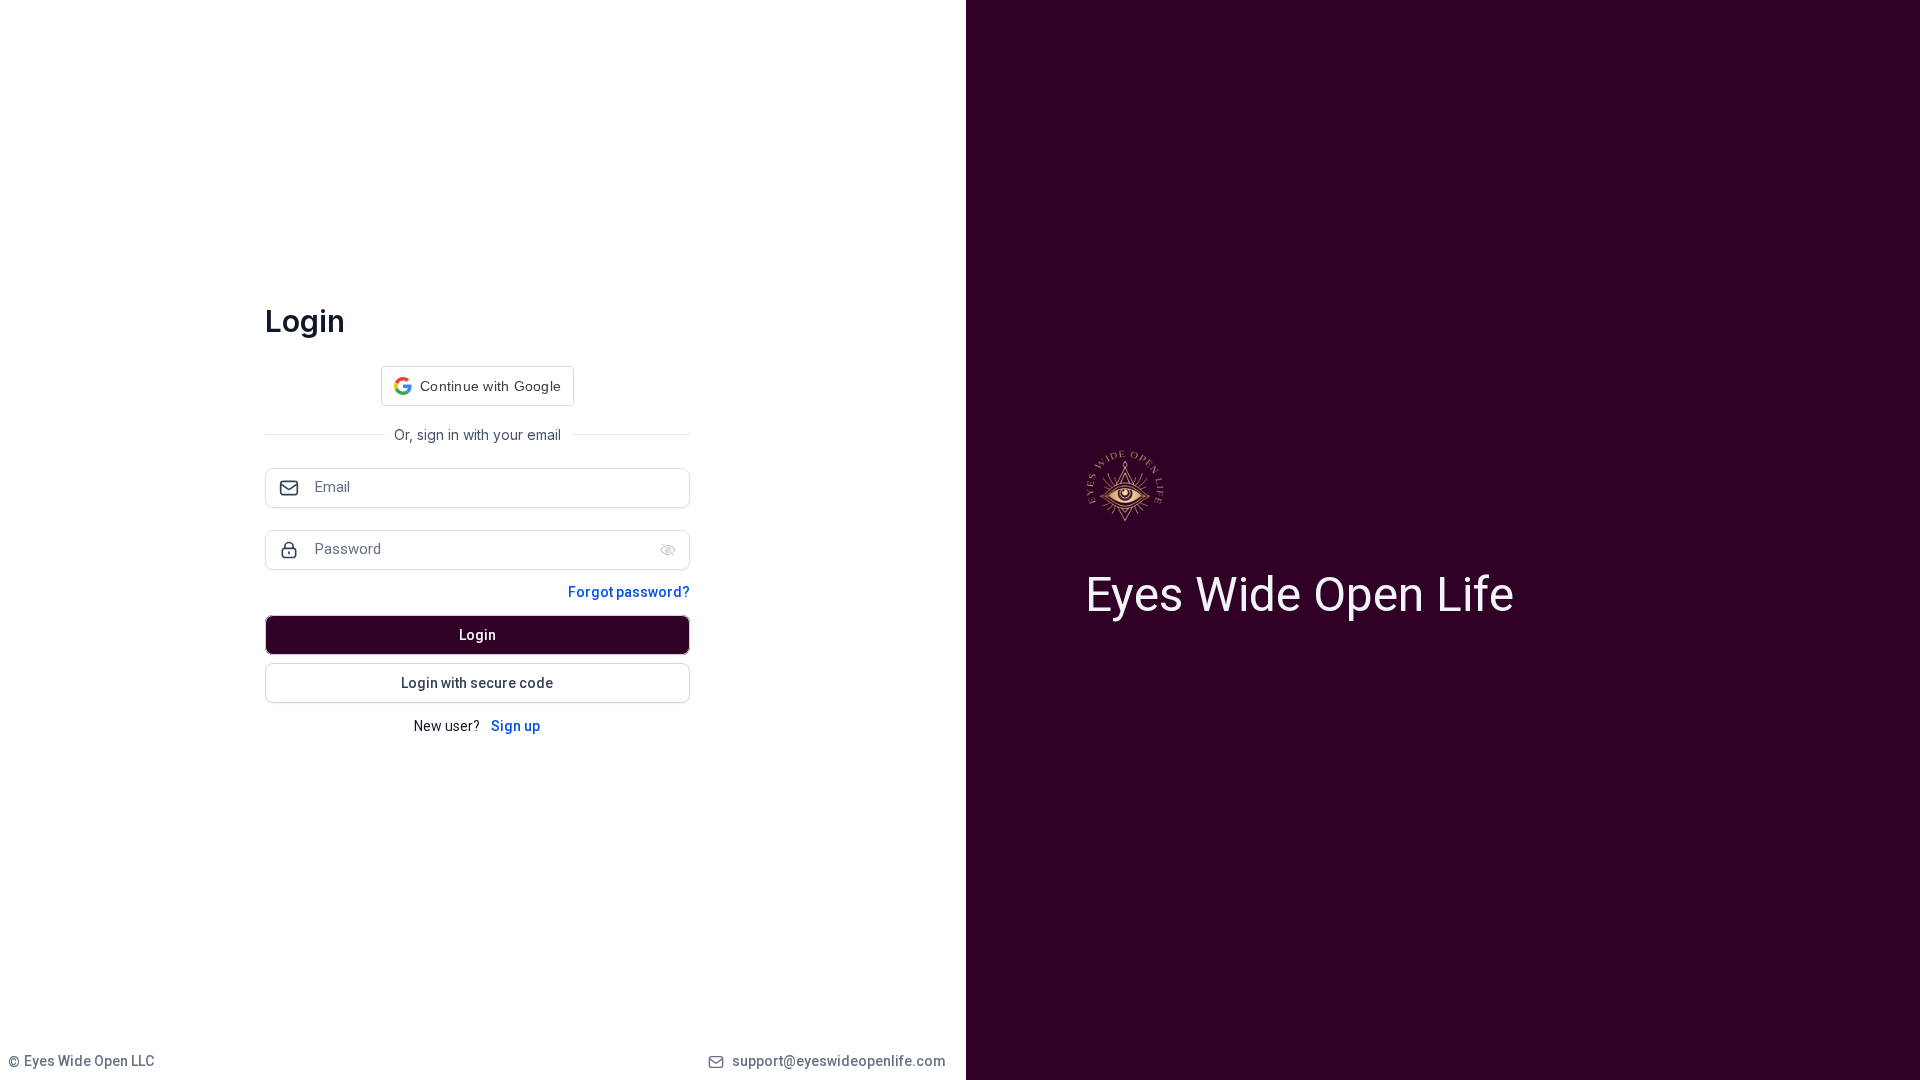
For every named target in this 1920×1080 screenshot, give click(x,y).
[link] (81, 1061)
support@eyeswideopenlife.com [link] (839, 1061)
